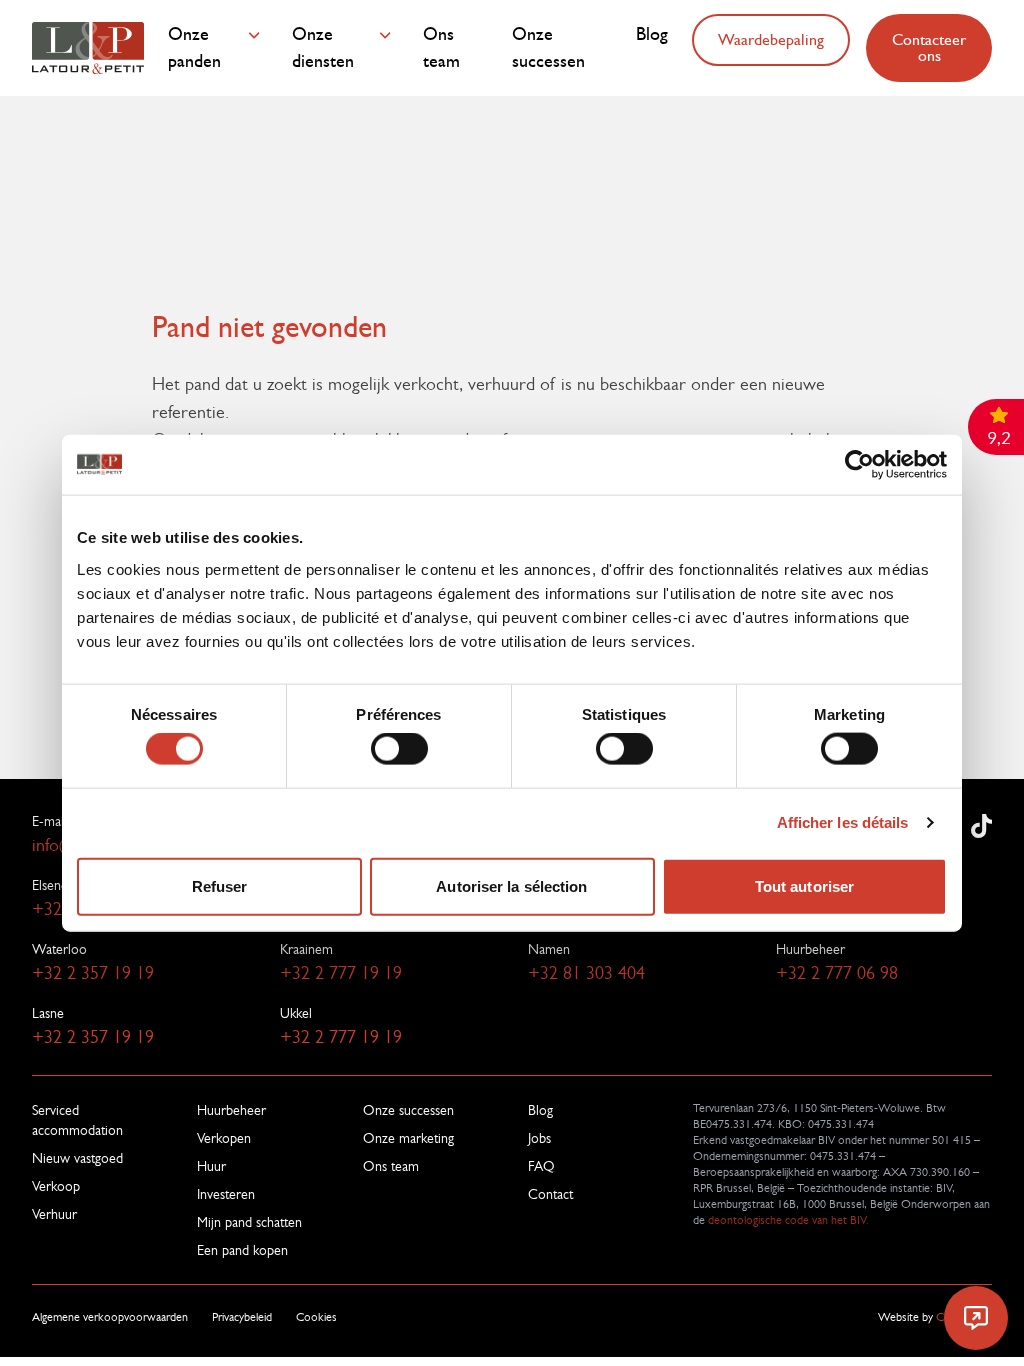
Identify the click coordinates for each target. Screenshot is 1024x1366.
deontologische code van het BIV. (787, 1220)
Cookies (316, 1317)
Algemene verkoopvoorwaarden (110, 1317)
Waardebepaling (771, 39)
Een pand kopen (242, 1250)
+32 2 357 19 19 (93, 973)
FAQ (541, 1166)
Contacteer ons (929, 47)
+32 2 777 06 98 (837, 973)
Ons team (441, 48)
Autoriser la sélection (511, 885)
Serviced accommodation (77, 1120)
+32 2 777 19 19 (341, 973)
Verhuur (54, 1214)
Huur (211, 1166)
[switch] (399, 749)
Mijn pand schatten (249, 1222)
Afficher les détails (843, 822)
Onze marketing (408, 1138)
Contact (550, 1194)
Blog (652, 34)
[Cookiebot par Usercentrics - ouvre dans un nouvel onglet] (859, 465)
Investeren (226, 1194)
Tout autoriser (804, 885)
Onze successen (548, 48)
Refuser (220, 885)
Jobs (539, 1138)
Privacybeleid (242, 1317)
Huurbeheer (231, 1110)
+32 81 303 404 (586, 973)
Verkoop (56, 1186)
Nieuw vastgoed (77, 1158)
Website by (935, 1317)
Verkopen (224, 1138)
